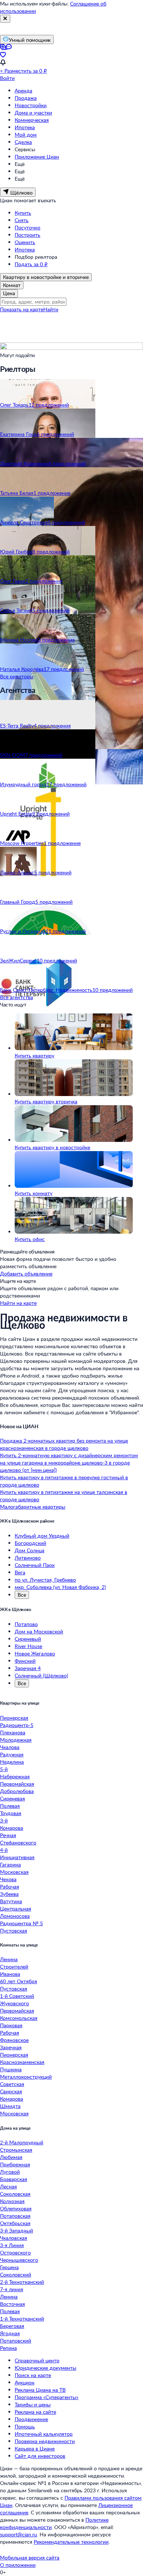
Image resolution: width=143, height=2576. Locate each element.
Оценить (25, 242)
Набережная (15, 1776)
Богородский (30, 1543)
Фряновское (14, 2040)
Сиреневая (12, 1798)
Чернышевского (19, 2260)
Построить (27, 235)
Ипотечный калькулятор (44, 2434)
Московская (14, 1872)
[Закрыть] (5, 19)
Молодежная (16, 1740)
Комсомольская (19, 2018)
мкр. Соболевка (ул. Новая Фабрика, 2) (60, 1587)
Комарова (12, 1828)
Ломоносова (15, 1916)
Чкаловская (14, 2238)
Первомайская (17, 1784)
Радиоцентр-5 (17, 1725)
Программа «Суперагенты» (47, 2397)
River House (28, 1646)
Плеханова (13, 1732)
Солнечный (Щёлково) (41, 1675)
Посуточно (27, 227)
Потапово (26, 1624)
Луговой (10, 2172)
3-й (4, 1820)
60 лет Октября (19, 1981)
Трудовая (11, 1813)
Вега (20, 1572)
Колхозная (12, 2201)
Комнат (12, 285)
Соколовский (16, 2274)
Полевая (10, 1806)
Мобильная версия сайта (30, 2557)
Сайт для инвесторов (40, 2456)
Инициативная (17, 1857)
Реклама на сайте (35, 2412)
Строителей (14, 1967)
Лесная (8, 2186)
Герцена (9, 2267)
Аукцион (25, 2382)
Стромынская (16, 2150)
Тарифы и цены (33, 2404)
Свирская (11, 2091)
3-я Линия (12, 2245)
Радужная (12, 1754)
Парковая (11, 2025)
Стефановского (18, 1842)
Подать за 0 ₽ (31, 264)
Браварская (14, 2179)
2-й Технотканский (22, 2282)
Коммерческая (32, 120)
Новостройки (31, 105)
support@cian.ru (19, 2534)
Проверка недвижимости (45, 2441)
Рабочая (10, 1886)
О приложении (18, 2565)
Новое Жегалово (35, 1653)
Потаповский (16, 2341)
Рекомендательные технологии (71, 2542)
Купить (23, 213)
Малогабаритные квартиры (33, 1507)
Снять (22, 220)
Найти (51, 309)
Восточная (12, 2304)
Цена (9, 293)
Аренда (23, 90)
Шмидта (10, 2106)
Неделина (12, 1762)
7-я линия (12, 2289)
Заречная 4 (28, 1668)
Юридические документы (45, 2368)
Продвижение (31, 2419)
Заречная (11, 2047)
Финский (25, 1661)
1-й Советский (17, 1996)
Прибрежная (15, 2164)
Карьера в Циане (35, 2448)
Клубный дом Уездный (42, 1536)
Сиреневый (28, 1639)
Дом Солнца (30, 1550)
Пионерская (14, 1718)
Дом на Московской (39, 1631)
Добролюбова (17, 1791)
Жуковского (14, 2003)
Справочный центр (37, 2360)
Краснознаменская (22, 2062)
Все (22, 1595)
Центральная (16, 1909)
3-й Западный (16, 2230)
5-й (4, 1769)
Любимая (11, 2157)
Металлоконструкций (26, 2077)
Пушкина (11, 2069)
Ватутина (11, 1901)
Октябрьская (15, 2223)
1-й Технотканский (22, 2319)
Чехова (8, 1879)
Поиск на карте (33, 2375)
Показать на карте (22, 309)
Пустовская (14, 1931)
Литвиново (28, 1558)
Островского (15, 2252)
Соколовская (15, 2194)
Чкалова (10, 1747)
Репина (8, 2348)
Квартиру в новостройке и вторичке (46, 277)
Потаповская (15, 2216)
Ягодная (10, 2333)
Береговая (12, 2326)
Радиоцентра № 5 (21, 1923)
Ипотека (25, 127)
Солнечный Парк (35, 1565)
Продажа (26, 98)
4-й (4, 1850)
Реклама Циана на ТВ (40, 2390)
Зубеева (9, 1894)
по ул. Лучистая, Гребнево (45, 1580)
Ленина (9, 1959)
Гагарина (10, 1864)
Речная (8, 1835)
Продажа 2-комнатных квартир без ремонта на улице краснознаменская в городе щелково (64, 1444)
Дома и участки (33, 113)
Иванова (10, 1974)
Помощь (25, 2426)
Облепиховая (16, 2208)
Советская (12, 2084)
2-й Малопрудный (22, 2142)
